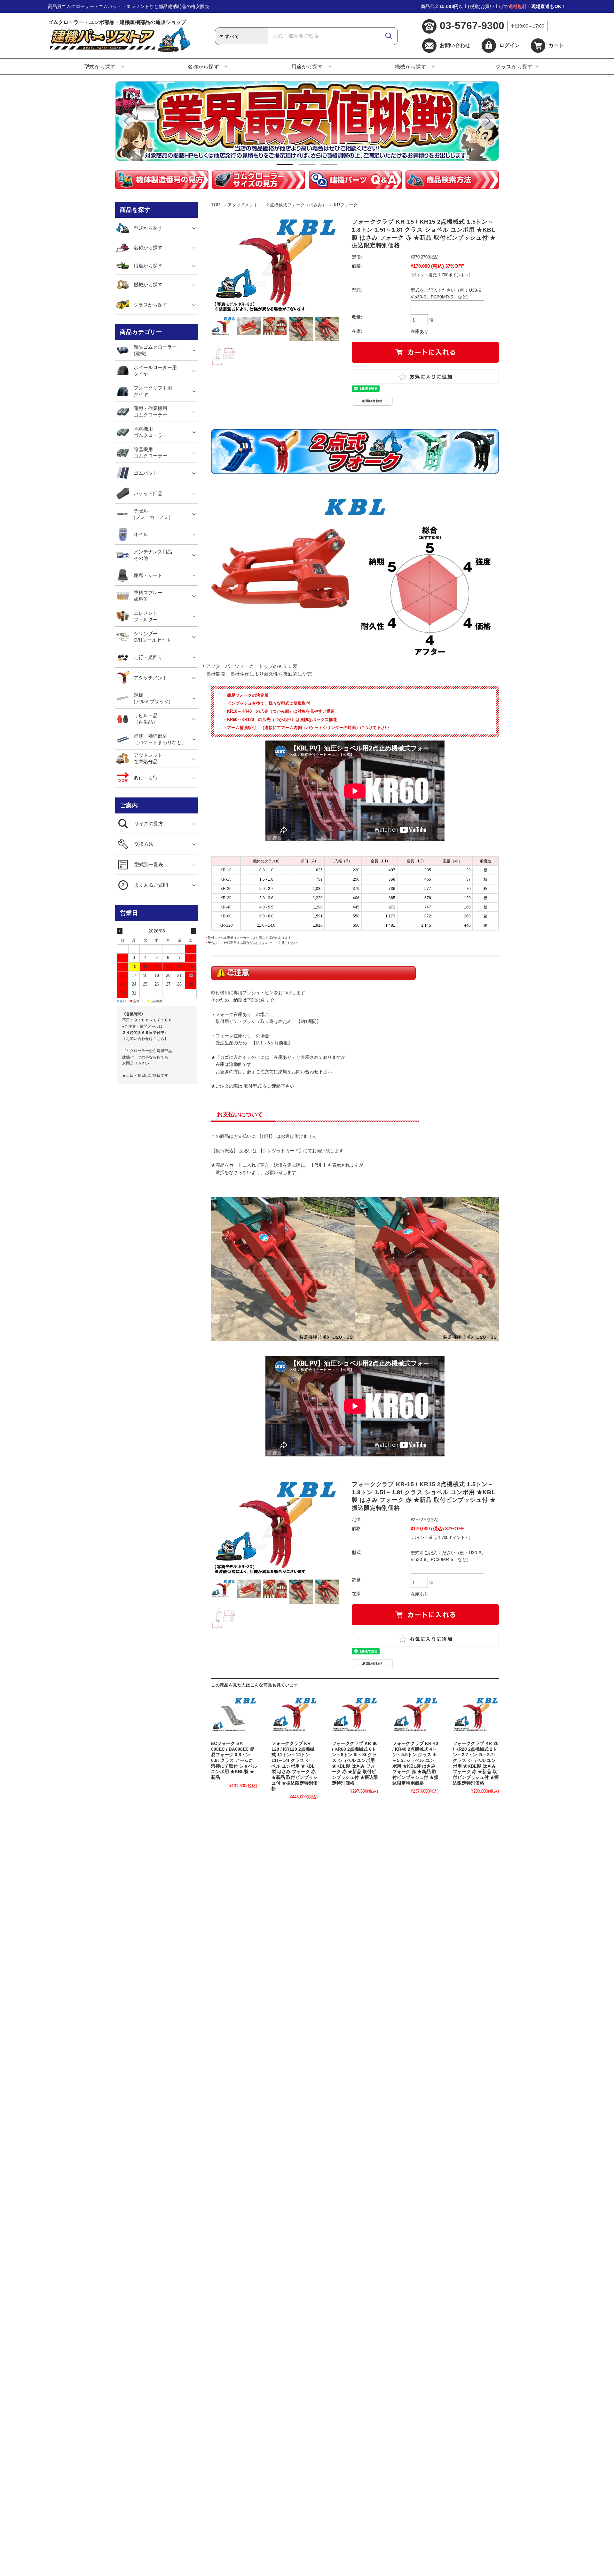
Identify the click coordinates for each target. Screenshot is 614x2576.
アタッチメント (243, 205)
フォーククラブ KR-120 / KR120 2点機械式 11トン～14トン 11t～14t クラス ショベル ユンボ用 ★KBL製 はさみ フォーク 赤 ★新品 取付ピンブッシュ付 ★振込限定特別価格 (295, 1766)
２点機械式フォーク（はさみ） (296, 205)
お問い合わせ (455, 45)
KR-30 (226, 898)
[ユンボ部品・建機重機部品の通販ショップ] (119, 50)
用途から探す (307, 67)
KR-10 (226, 870)
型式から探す (100, 67)
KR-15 (226, 879)
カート (556, 45)
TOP (216, 205)
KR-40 (226, 907)
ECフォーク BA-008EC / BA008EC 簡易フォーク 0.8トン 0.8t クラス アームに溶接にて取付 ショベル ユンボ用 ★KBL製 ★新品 (234, 1760)
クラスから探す (514, 67)
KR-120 (226, 925)
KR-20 (226, 889)
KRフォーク (346, 205)
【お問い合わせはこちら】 (145, 1039)
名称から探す (204, 67)
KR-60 (226, 916)
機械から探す (411, 67)
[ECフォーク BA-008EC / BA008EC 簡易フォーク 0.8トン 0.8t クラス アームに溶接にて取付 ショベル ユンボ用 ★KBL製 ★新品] (234, 1715)
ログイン (509, 45)
